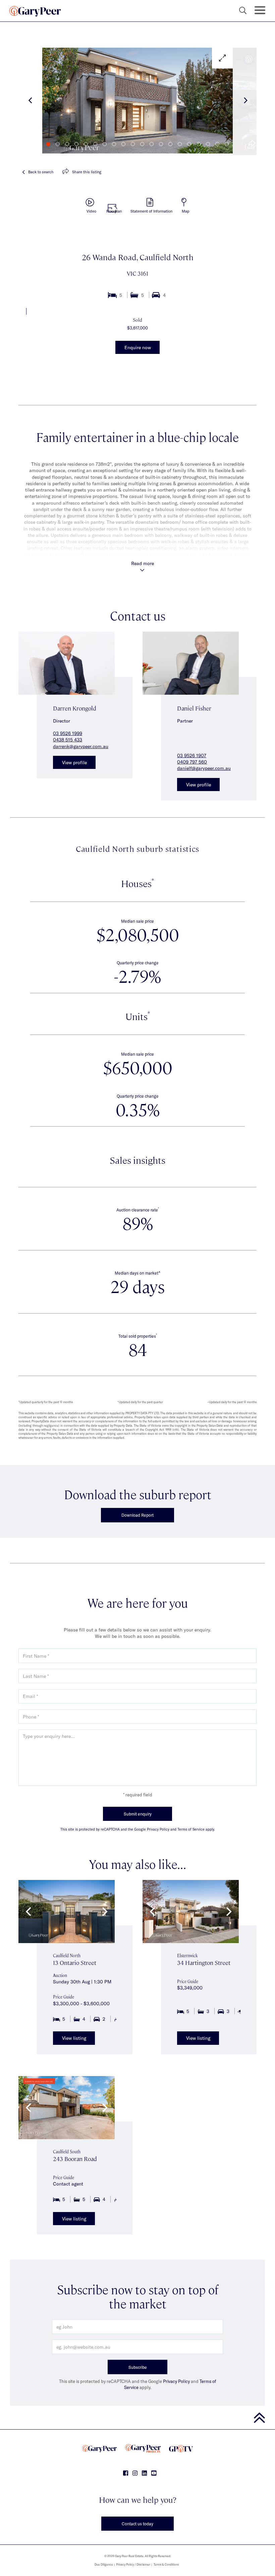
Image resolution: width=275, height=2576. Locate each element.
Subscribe (138, 2367)
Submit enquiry (138, 1814)
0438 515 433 (68, 740)
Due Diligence (104, 2564)
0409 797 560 (192, 762)
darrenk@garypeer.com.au (81, 746)
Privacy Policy (176, 2381)
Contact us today (137, 2524)
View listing (74, 2038)
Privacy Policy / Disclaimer (133, 2564)
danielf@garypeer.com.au (204, 768)
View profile (74, 762)
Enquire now (138, 347)
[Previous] (30, 101)
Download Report (137, 1515)
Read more (143, 563)
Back (41, 172)
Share (87, 172)
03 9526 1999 (68, 733)
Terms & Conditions (166, 2564)
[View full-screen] (222, 58)
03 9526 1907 (192, 755)
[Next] (245, 101)
